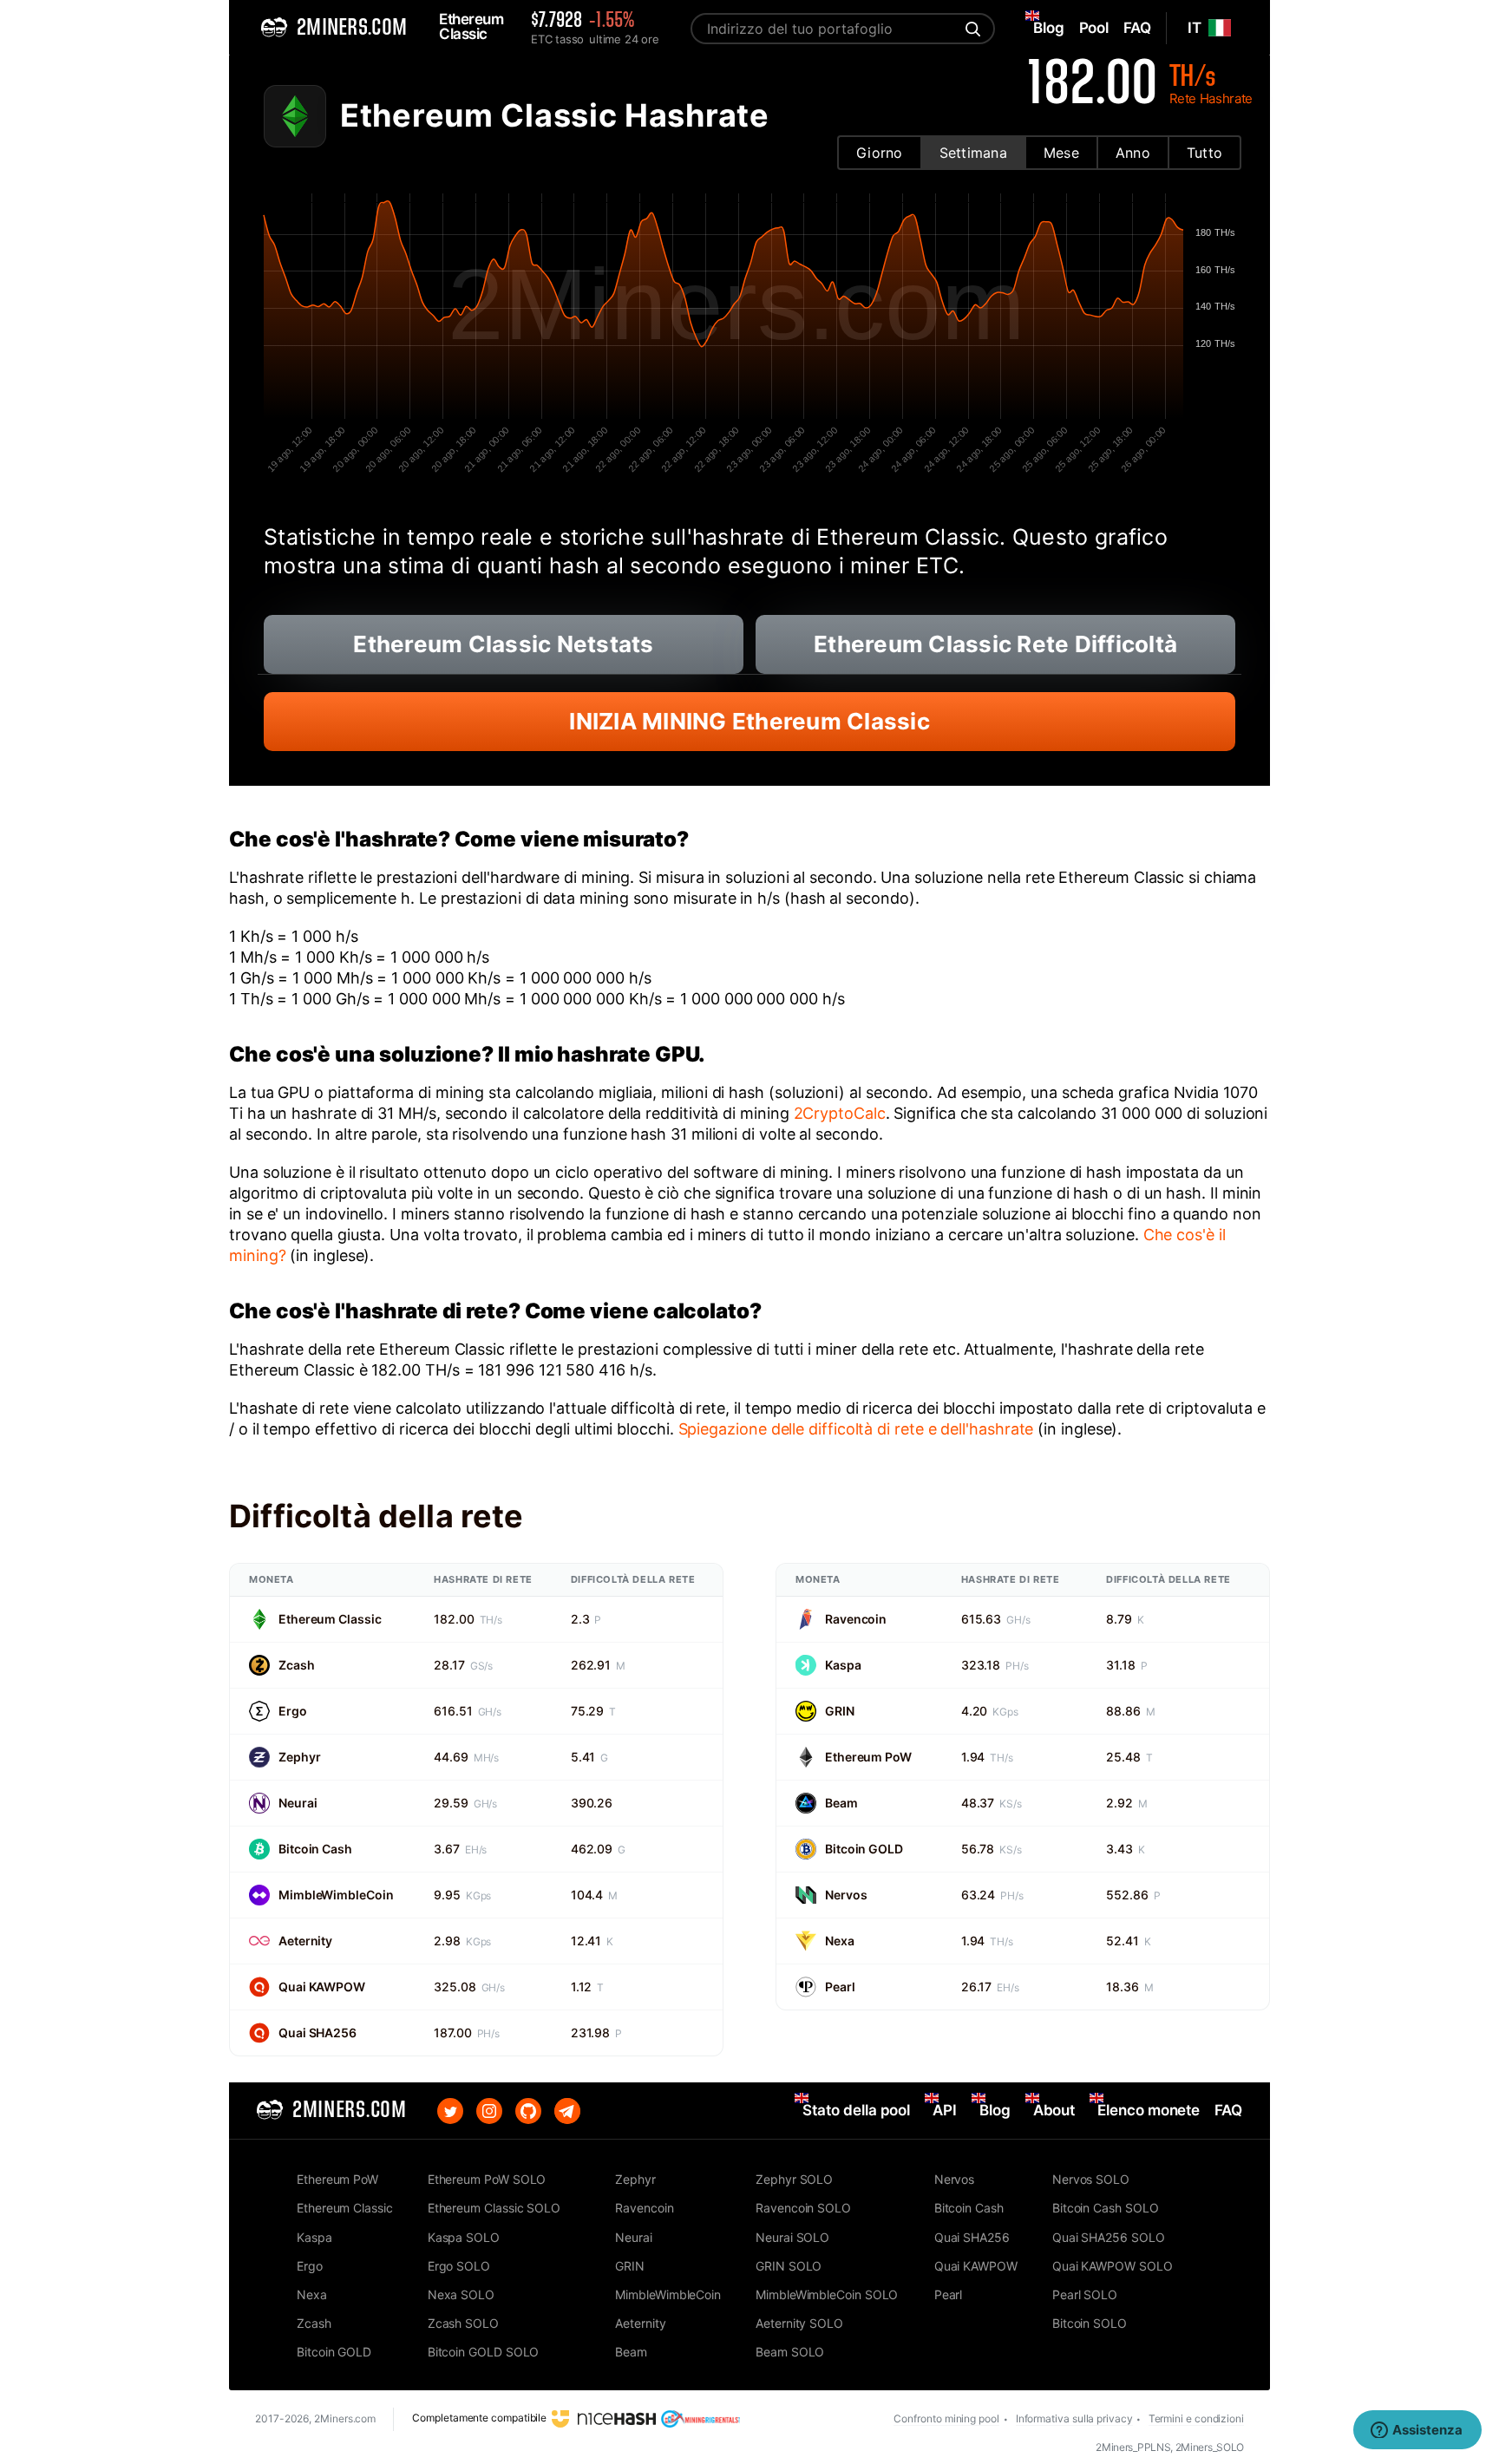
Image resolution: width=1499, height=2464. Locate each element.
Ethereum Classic (330, 1619)
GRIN (840, 1711)
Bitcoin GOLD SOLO (484, 2352)
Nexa (840, 1941)
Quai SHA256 (317, 2033)
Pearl (840, 1987)
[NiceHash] (604, 2418)
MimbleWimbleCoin (336, 1895)
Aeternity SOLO (799, 2323)
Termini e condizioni (1196, 2418)
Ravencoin (856, 1619)
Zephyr (299, 1757)
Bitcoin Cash (315, 1849)
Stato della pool (856, 2110)
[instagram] (489, 2111)
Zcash (297, 1665)
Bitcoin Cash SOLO (1106, 2208)
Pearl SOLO (1085, 2294)
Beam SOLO (790, 2352)
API (945, 2110)
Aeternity (305, 1941)
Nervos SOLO (1091, 2179)
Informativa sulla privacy (1074, 2418)
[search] (971, 29)
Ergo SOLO (459, 2266)
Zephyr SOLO (794, 2179)
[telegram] (567, 2111)
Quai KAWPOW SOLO (1113, 2266)
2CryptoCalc (840, 1113)
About (1054, 2110)
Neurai (298, 1803)
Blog (995, 2110)
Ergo (293, 1711)
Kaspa (843, 1665)
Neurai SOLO (792, 2237)
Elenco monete (1149, 2110)
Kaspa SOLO (464, 2237)
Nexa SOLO (461, 2294)
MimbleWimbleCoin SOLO (827, 2294)
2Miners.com (345, 2418)
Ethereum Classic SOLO (494, 2208)
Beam (841, 1803)
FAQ (1228, 2110)
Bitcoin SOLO (1090, 2323)
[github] (528, 2111)
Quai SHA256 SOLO (1109, 2237)
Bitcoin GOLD (864, 1849)
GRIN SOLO (789, 2266)
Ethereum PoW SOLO (487, 2179)
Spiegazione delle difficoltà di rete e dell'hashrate (856, 1429)
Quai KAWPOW (322, 1987)
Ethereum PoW (868, 1757)
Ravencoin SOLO (803, 2208)
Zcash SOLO (463, 2323)
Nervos (846, 1895)
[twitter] (450, 2111)
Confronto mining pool (946, 2418)
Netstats (503, 644)
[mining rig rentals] (700, 2418)
